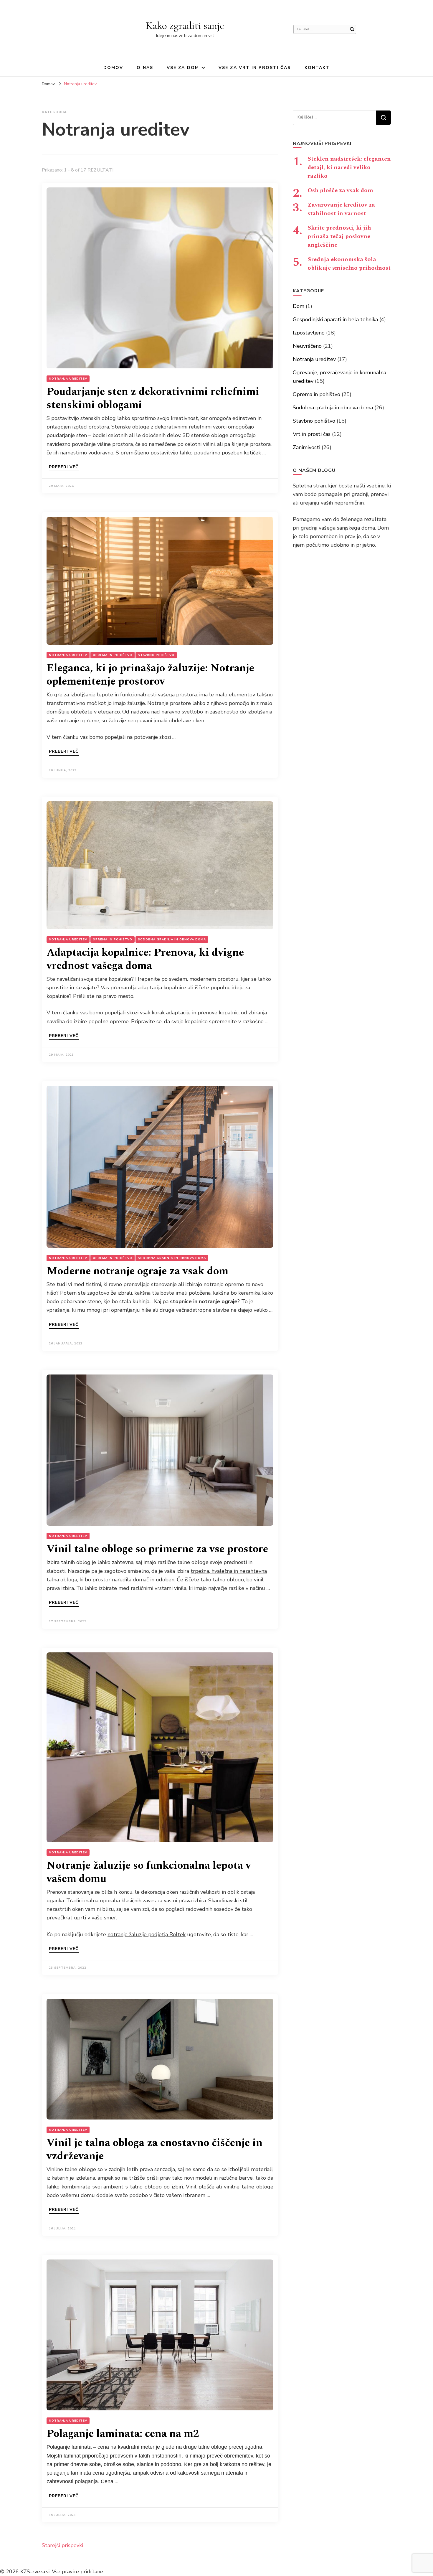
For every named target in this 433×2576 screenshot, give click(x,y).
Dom (299, 306)
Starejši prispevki (62, 2545)
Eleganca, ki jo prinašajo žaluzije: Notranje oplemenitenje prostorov (150, 675)
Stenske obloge (130, 427)
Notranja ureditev (68, 379)
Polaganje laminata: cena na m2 (123, 2434)
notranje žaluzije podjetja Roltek (147, 1934)
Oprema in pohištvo (113, 655)
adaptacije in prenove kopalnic (202, 1013)
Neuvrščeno (307, 346)
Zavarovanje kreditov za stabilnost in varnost (341, 209)
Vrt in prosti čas (312, 434)
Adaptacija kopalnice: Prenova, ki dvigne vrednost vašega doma (145, 959)
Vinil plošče (200, 2187)
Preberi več (64, 467)
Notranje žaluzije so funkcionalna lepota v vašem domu (149, 1872)
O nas (145, 68)
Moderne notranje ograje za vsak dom (137, 1271)
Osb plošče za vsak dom (340, 190)
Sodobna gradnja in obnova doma (172, 940)
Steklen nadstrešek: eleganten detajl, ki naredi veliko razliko (349, 167)
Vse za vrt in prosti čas (255, 68)
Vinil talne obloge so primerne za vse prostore (157, 1549)
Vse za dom (183, 68)
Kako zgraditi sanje (185, 25)
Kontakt (317, 68)
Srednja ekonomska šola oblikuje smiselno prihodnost (349, 264)
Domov (113, 68)
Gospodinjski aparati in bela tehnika (335, 319)
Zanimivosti (306, 447)
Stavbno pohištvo (156, 655)
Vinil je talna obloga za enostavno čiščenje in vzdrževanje (154, 2150)
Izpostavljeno (309, 333)
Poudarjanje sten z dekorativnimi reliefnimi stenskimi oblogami (153, 398)
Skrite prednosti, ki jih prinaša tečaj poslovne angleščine (339, 236)
